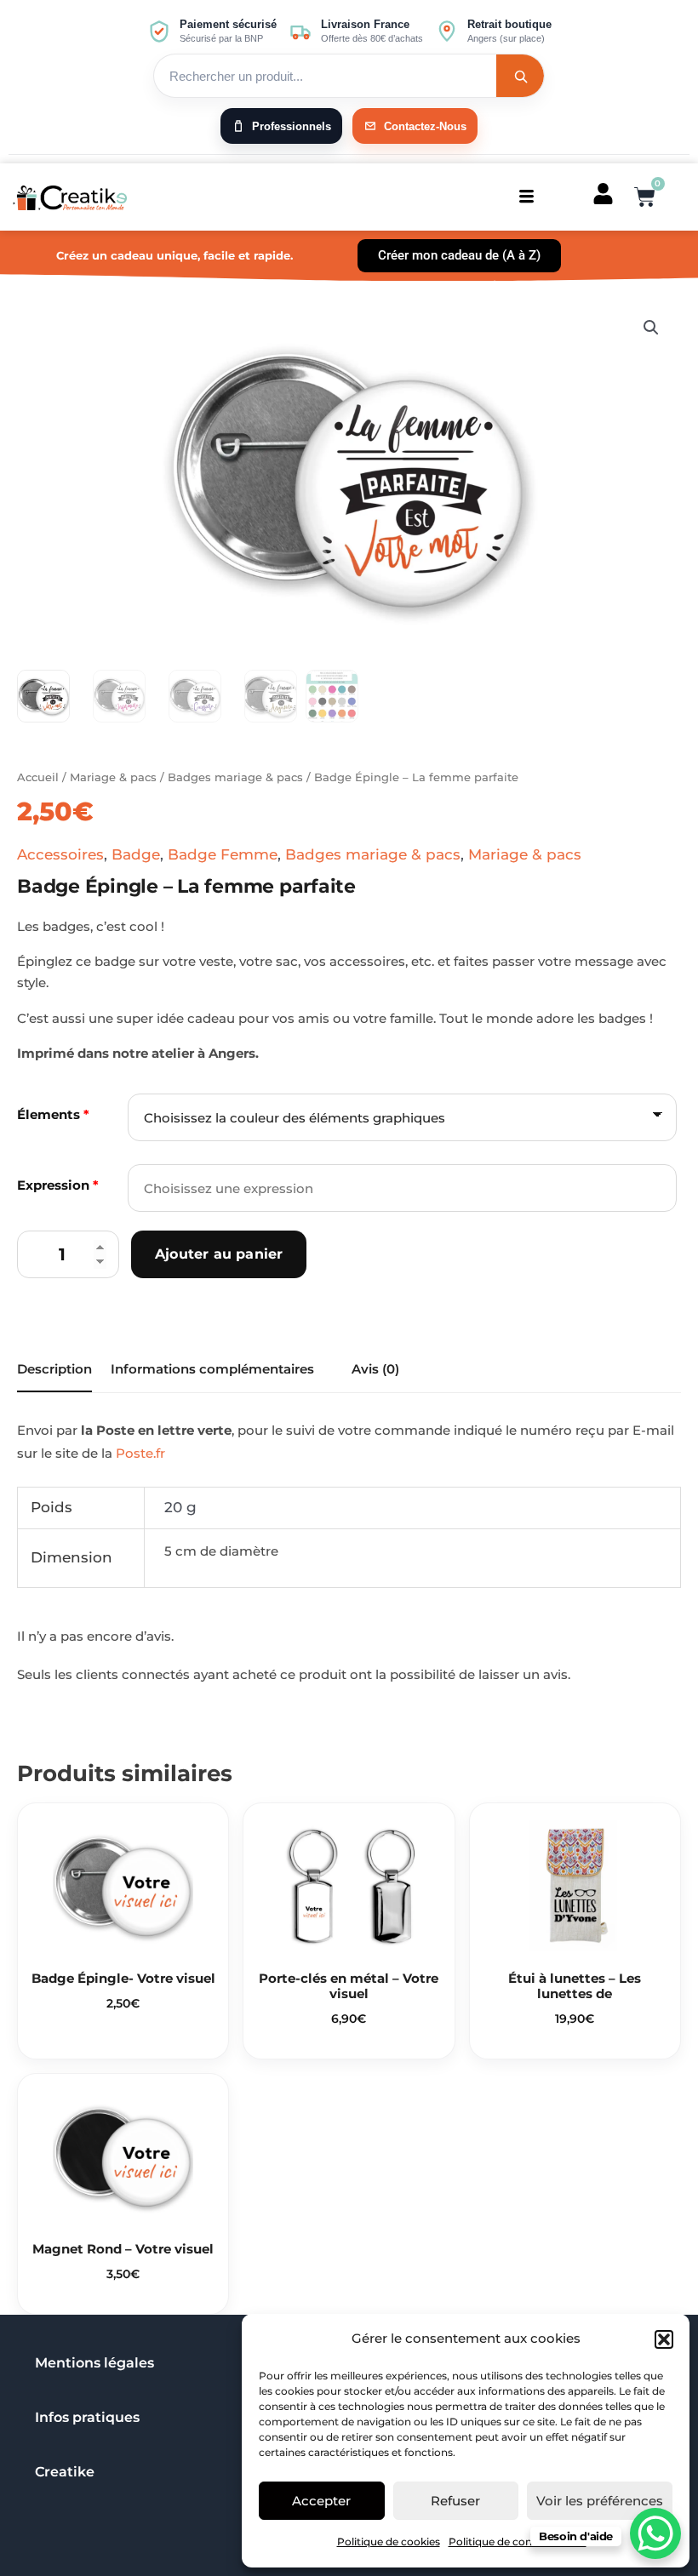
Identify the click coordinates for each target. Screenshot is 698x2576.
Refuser (455, 2501)
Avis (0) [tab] (375, 1369)
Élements (53, 1114)
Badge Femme (223, 854)
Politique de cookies (389, 2542)
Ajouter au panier (219, 1254)
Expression (58, 1185)
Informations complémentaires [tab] (212, 1369)
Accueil (38, 777)
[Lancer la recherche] (520, 76)
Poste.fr (140, 1453)
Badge (136, 854)
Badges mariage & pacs (235, 777)
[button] (664, 2339)
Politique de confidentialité (518, 2542)
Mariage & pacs (113, 777)
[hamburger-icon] (526, 197)
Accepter (321, 2501)
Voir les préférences (600, 2501)
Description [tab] (54, 1369)
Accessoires (60, 854)
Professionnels (292, 126)
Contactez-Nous (425, 126)
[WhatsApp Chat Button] (655, 2533)
